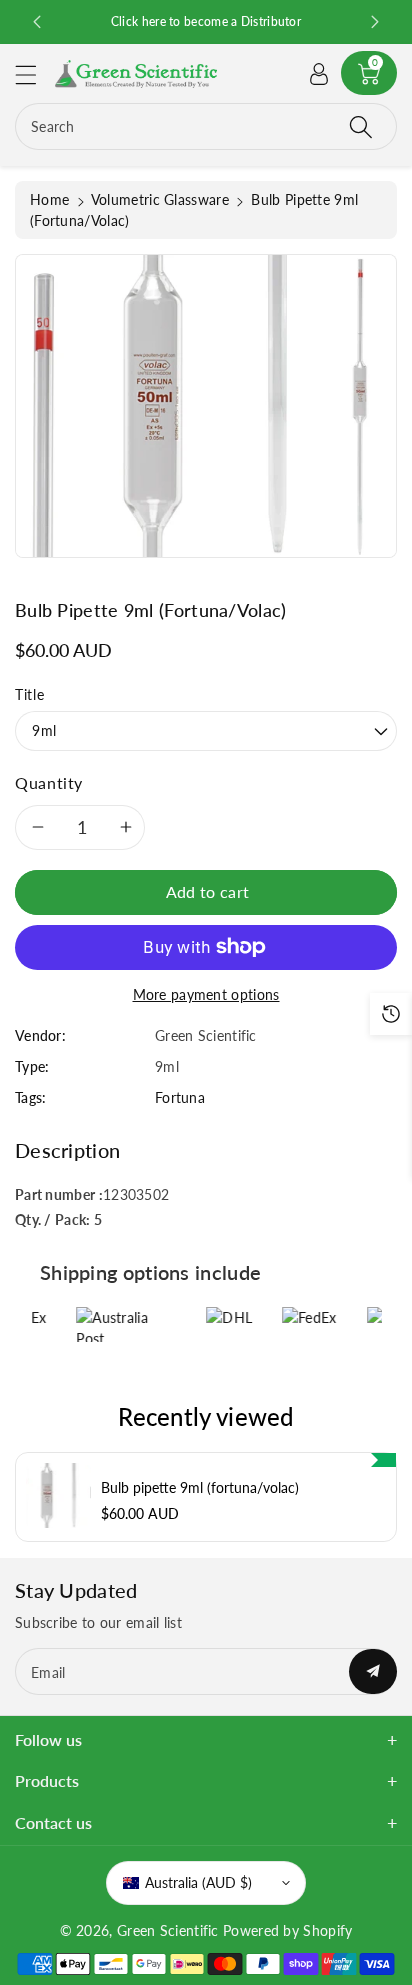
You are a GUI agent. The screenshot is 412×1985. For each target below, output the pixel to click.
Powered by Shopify (287, 1930)
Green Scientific (168, 1930)
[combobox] (206, 126)
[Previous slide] (37, 22)
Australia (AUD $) (198, 1882)
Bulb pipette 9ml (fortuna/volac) (200, 1488)
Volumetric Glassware (160, 199)
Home (49, 199)
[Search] (361, 126)
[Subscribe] (373, 1671)
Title (29, 694)
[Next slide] (375, 22)
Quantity (49, 782)
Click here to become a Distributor (235, 21)
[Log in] (319, 73)
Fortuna (180, 1097)
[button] (35, 74)
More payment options (206, 994)
